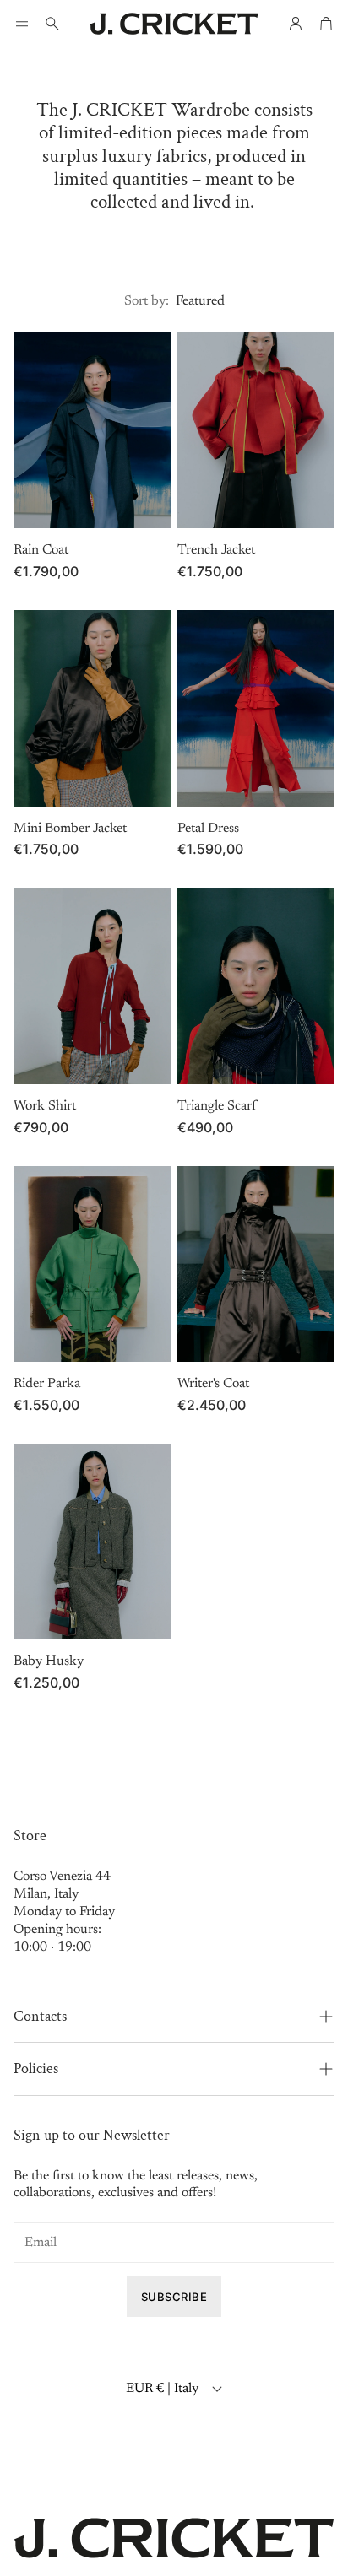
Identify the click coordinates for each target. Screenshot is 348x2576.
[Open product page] (92, 431)
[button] (22, 24)
